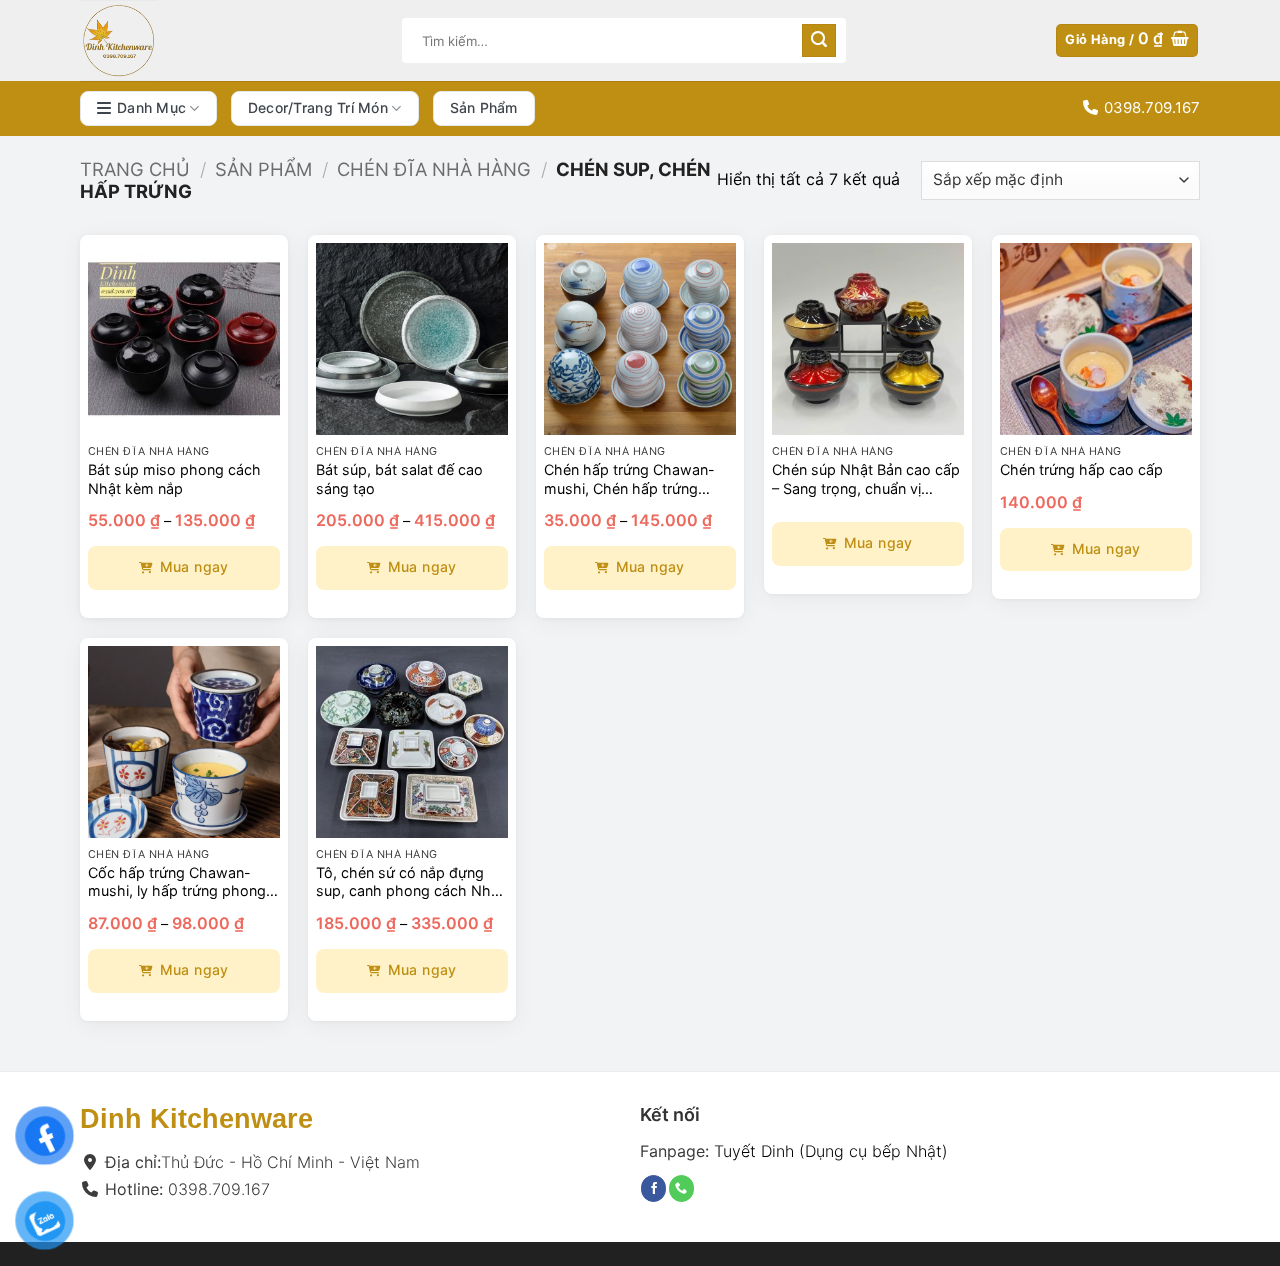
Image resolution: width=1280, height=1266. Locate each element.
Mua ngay (194, 566)
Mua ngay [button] (1106, 548)
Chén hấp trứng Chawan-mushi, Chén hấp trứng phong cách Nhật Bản (629, 479)
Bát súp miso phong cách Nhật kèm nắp (174, 479)
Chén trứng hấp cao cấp (1081, 469)
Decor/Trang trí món (318, 107)
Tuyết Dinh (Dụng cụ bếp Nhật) (831, 1150)
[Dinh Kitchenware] (226, 40)
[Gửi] (819, 41)
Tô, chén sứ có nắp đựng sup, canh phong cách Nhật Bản (410, 882)
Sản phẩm (484, 107)
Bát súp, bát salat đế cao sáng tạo (399, 479)
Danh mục (151, 107)
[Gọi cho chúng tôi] (681, 1188)
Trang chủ (135, 169)
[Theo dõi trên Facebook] (653, 1188)
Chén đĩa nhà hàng (434, 169)
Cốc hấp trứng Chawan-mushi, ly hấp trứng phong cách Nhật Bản (177, 882)
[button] (1127, 40)
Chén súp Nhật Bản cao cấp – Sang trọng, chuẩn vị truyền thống (866, 479)
